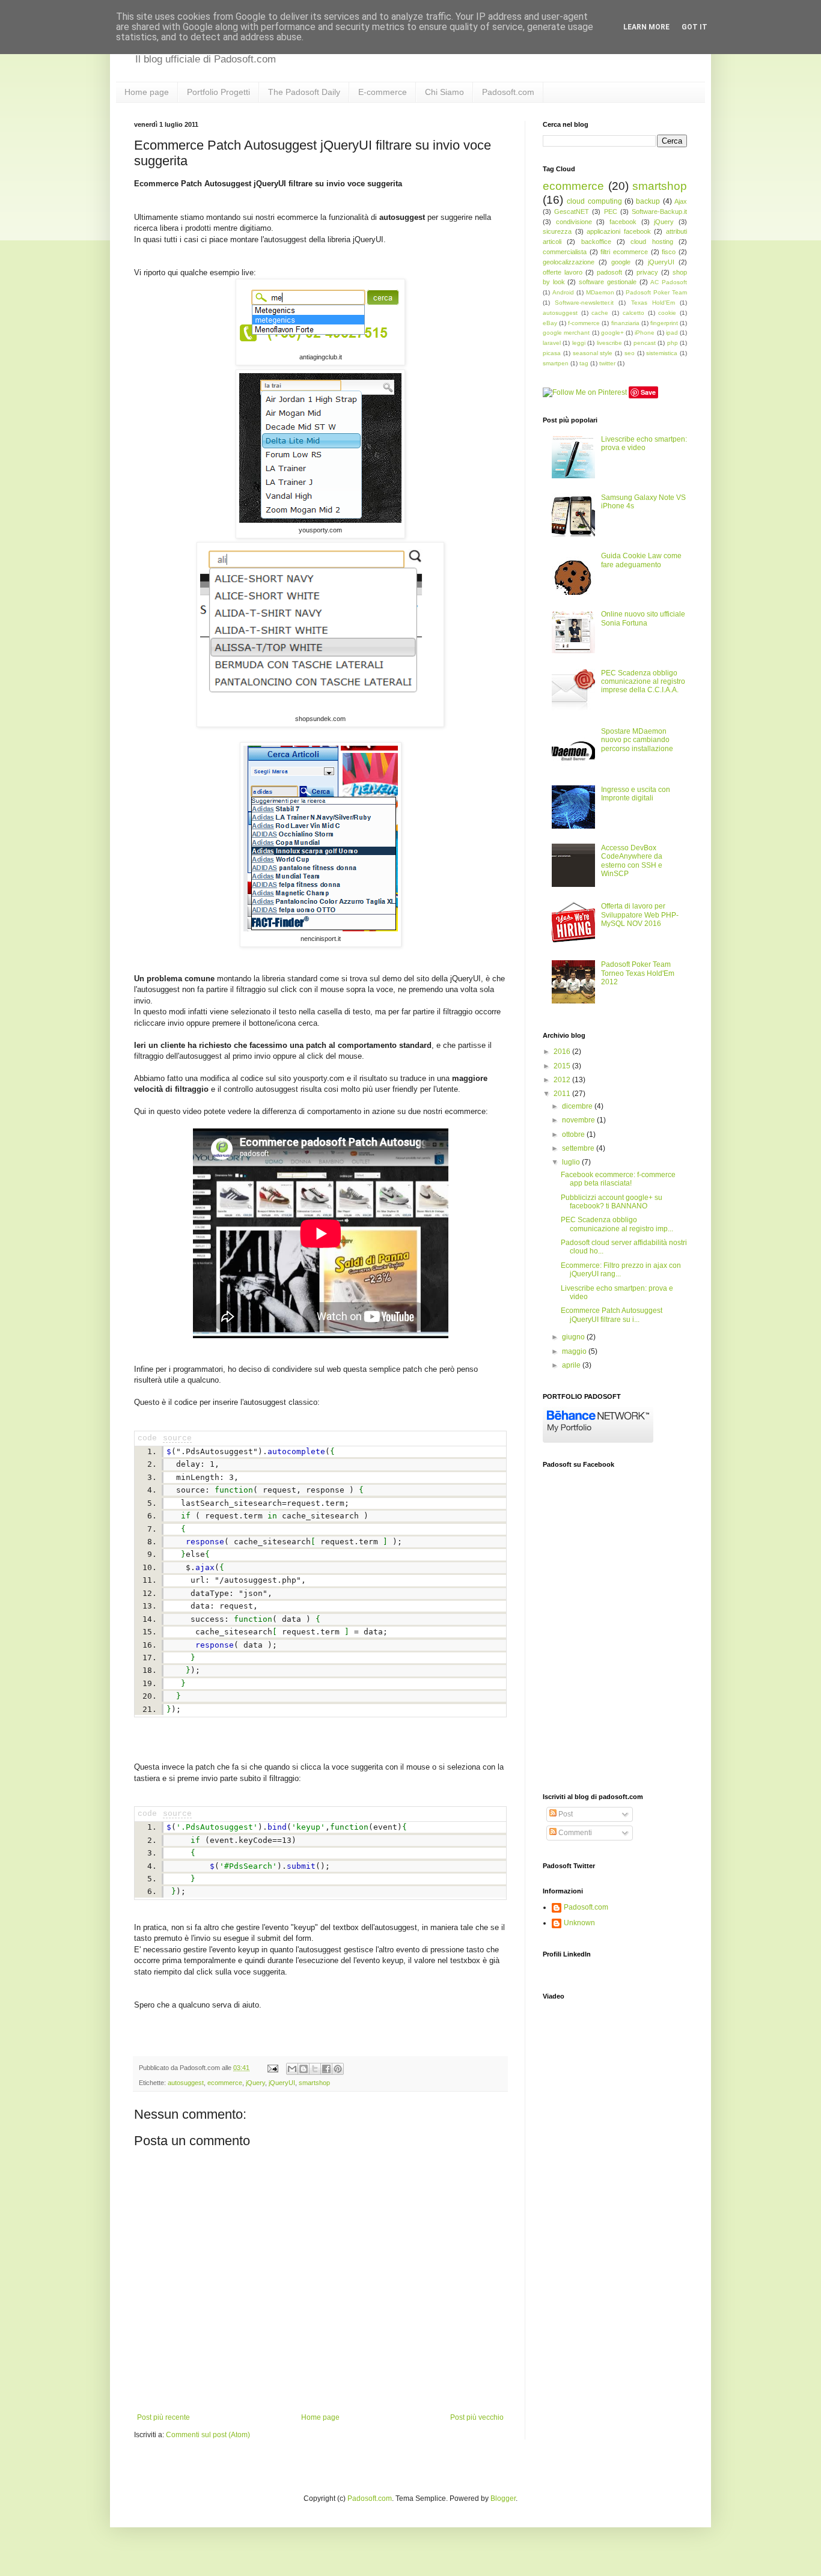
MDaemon (600, 292)
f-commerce (584, 323)
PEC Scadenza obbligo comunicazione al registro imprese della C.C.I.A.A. (643, 682)
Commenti (574, 1833)
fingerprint (664, 323)
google (621, 262)
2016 (563, 1052)
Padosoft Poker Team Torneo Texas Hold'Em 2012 (638, 973)
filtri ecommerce (624, 252)
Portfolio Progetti (218, 92)
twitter (607, 363)
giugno (574, 1337)
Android (563, 292)
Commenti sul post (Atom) (208, 2435)
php (673, 343)
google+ (612, 333)
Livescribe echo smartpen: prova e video (644, 443)
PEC (611, 212)
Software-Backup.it (659, 212)
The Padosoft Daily (304, 92)
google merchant (566, 333)
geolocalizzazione (569, 262)
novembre (579, 1120)
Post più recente (163, 2417)
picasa (552, 353)
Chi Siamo (444, 92)
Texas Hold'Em (653, 303)
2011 (563, 1094)
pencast (645, 343)
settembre (579, 1148)
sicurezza (557, 231)
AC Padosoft (669, 282)
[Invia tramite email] (292, 2069)
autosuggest (186, 2083)
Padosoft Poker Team (656, 292)
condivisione (574, 222)
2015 (563, 1066)
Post (565, 1814)
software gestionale (608, 282)
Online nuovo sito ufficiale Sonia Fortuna (643, 618)
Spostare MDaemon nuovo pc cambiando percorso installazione (637, 740)
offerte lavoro (563, 272)
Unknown (579, 1923)
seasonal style (593, 353)
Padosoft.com (508, 92)
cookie (667, 313)
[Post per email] (272, 2068)
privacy (647, 272)
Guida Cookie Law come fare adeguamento (641, 560)
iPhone (645, 333)
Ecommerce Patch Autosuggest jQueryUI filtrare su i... (612, 1315)
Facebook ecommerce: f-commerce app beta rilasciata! (618, 1179)
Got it (694, 27)
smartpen (556, 363)
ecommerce (225, 2083)
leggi (579, 343)
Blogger (503, 2498)
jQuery (255, 2083)
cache (600, 313)
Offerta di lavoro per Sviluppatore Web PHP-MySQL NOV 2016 (640, 915)
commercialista (565, 252)
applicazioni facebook (619, 231)
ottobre (574, 1134)
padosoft (609, 272)
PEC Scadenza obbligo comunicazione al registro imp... (617, 1224)
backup (648, 201)
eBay (550, 323)
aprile (572, 1365)
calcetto (633, 313)
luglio (572, 1162)
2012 (563, 1080)
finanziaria (625, 323)
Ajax (681, 201)
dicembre (578, 1106)
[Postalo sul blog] (304, 2069)
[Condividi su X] (315, 2069)
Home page (147, 92)
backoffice (596, 242)
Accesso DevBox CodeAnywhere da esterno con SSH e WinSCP (632, 861)
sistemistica (662, 353)
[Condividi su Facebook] (326, 2069)
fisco (669, 252)
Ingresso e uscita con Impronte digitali (636, 794)
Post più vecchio (477, 2417)
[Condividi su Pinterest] (338, 2069)
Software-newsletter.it (584, 303)
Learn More (646, 27)
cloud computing (594, 201)
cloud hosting (652, 242)
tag (584, 363)
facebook (623, 222)
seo (630, 353)
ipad (672, 333)
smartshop (314, 2083)
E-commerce (383, 92)
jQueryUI (282, 2083)
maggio (575, 1351)
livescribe (609, 343)
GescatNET (572, 212)
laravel (552, 343)
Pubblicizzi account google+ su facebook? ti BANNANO (612, 1202)
